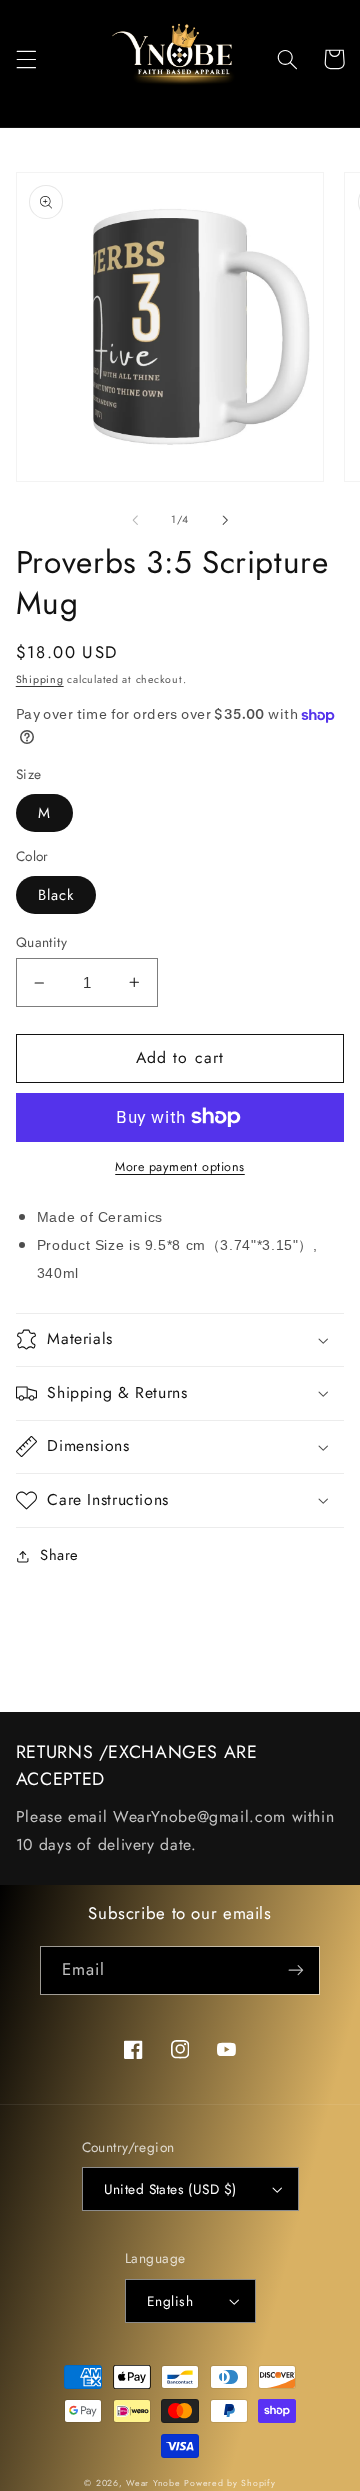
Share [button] (59, 1555)
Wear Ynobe (153, 2483)
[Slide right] (225, 520)
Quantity (41, 942)
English (170, 2301)
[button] (26, 59)
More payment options (180, 1167)
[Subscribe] (296, 1970)
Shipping (40, 679)
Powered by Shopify (229, 2483)
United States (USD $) (170, 2189)
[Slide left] (135, 520)
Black (56, 895)
